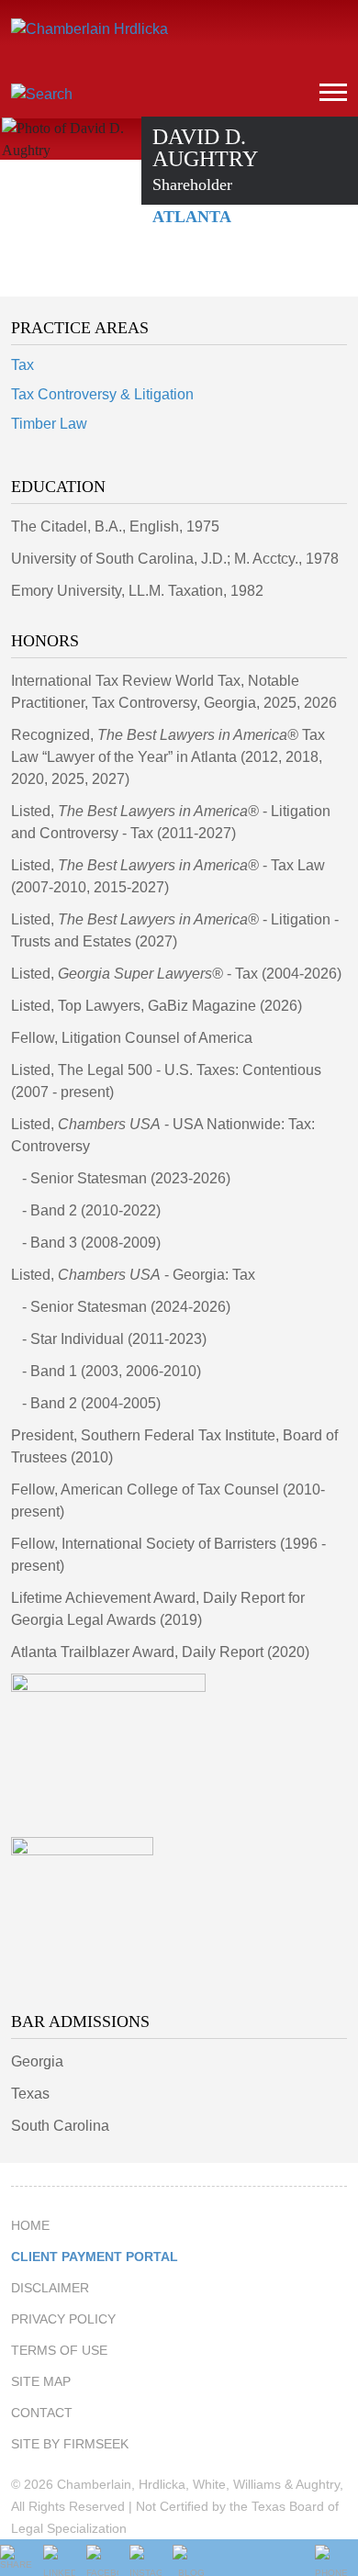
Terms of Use (59, 2350)
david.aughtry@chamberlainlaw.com (229, 264)
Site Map (41, 2381)
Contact (42, 2413)
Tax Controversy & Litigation (102, 394)
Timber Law (49, 424)
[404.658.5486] (173, 264)
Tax (22, 365)
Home (30, 2225)
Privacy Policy (63, 2319)
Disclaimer (50, 2288)
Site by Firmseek (70, 2444)
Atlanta (192, 217)
